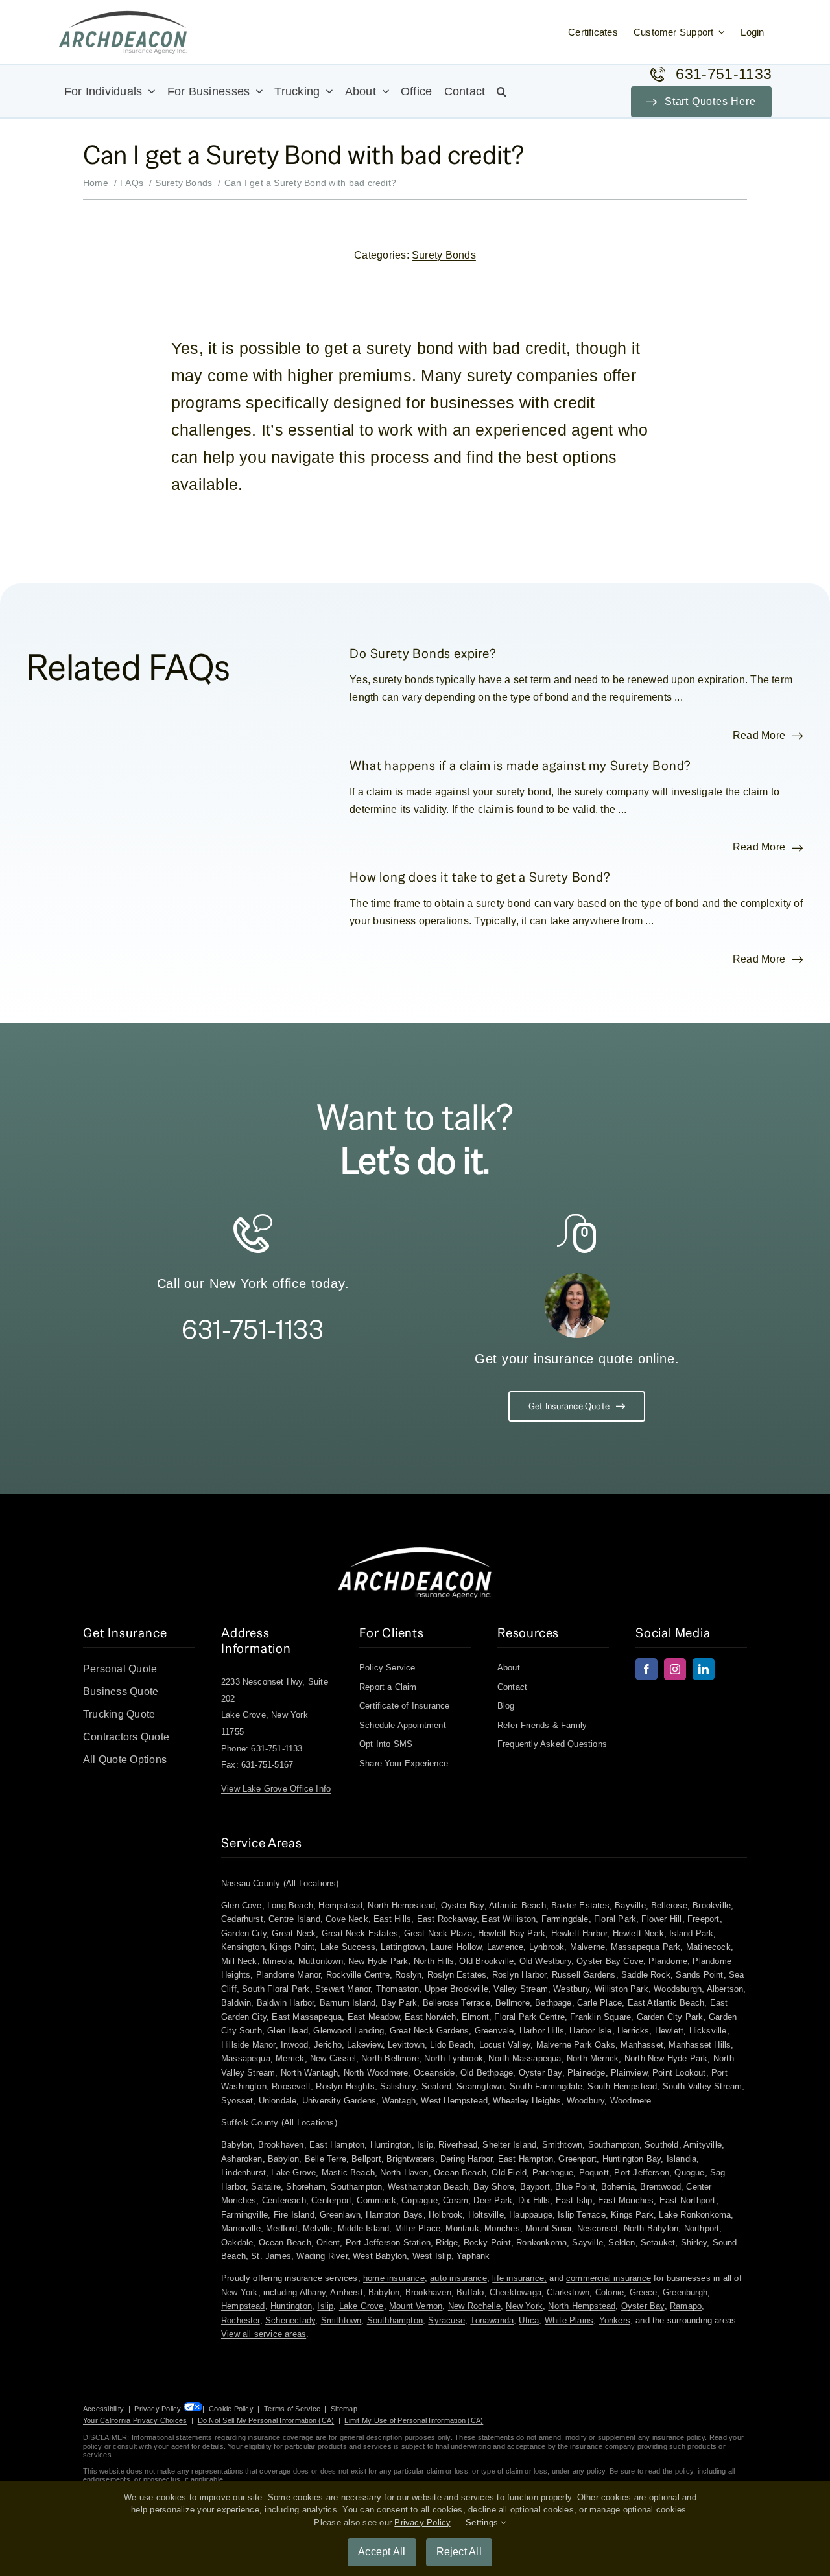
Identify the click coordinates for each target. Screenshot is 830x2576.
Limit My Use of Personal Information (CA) (414, 2420)
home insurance (394, 2278)
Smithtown (341, 2320)
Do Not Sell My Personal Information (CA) (266, 2420)
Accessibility (103, 2409)
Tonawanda (492, 2320)
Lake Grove (362, 2306)
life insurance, (519, 2278)
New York (240, 2292)
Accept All (382, 2552)
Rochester (241, 2320)
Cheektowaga (516, 2292)
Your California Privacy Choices (135, 2420)
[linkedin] (704, 1669)
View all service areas (264, 2334)
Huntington (291, 2306)
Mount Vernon (416, 2306)
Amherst (346, 2292)
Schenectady (290, 2320)
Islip (325, 2306)
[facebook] (646, 1669)
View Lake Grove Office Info (276, 1789)
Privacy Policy (158, 2409)
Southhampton (395, 2320)
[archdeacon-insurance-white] (415, 1551)
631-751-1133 (253, 1329)
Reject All (459, 2552)
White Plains (569, 2320)
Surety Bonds (444, 255)
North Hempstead (582, 2306)
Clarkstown (568, 2292)
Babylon (384, 2292)
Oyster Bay (643, 2306)
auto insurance (458, 2278)
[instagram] (675, 1669)
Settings (483, 2523)
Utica (529, 2320)
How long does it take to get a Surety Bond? (480, 877)
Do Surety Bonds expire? (423, 653)
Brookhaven (428, 2292)
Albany (313, 2292)
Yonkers (615, 2320)
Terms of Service (292, 2409)
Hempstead (243, 2306)
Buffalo (470, 2292)
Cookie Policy (231, 2409)
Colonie (610, 2292)
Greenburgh (685, 2292)
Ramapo (686, 2306)
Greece (644, 2292)
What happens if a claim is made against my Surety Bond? (520, 765)
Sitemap (344, 2409)
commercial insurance (609, 2278)
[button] (502, 91)
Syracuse (446, 2320)
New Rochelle (474, 2306)
